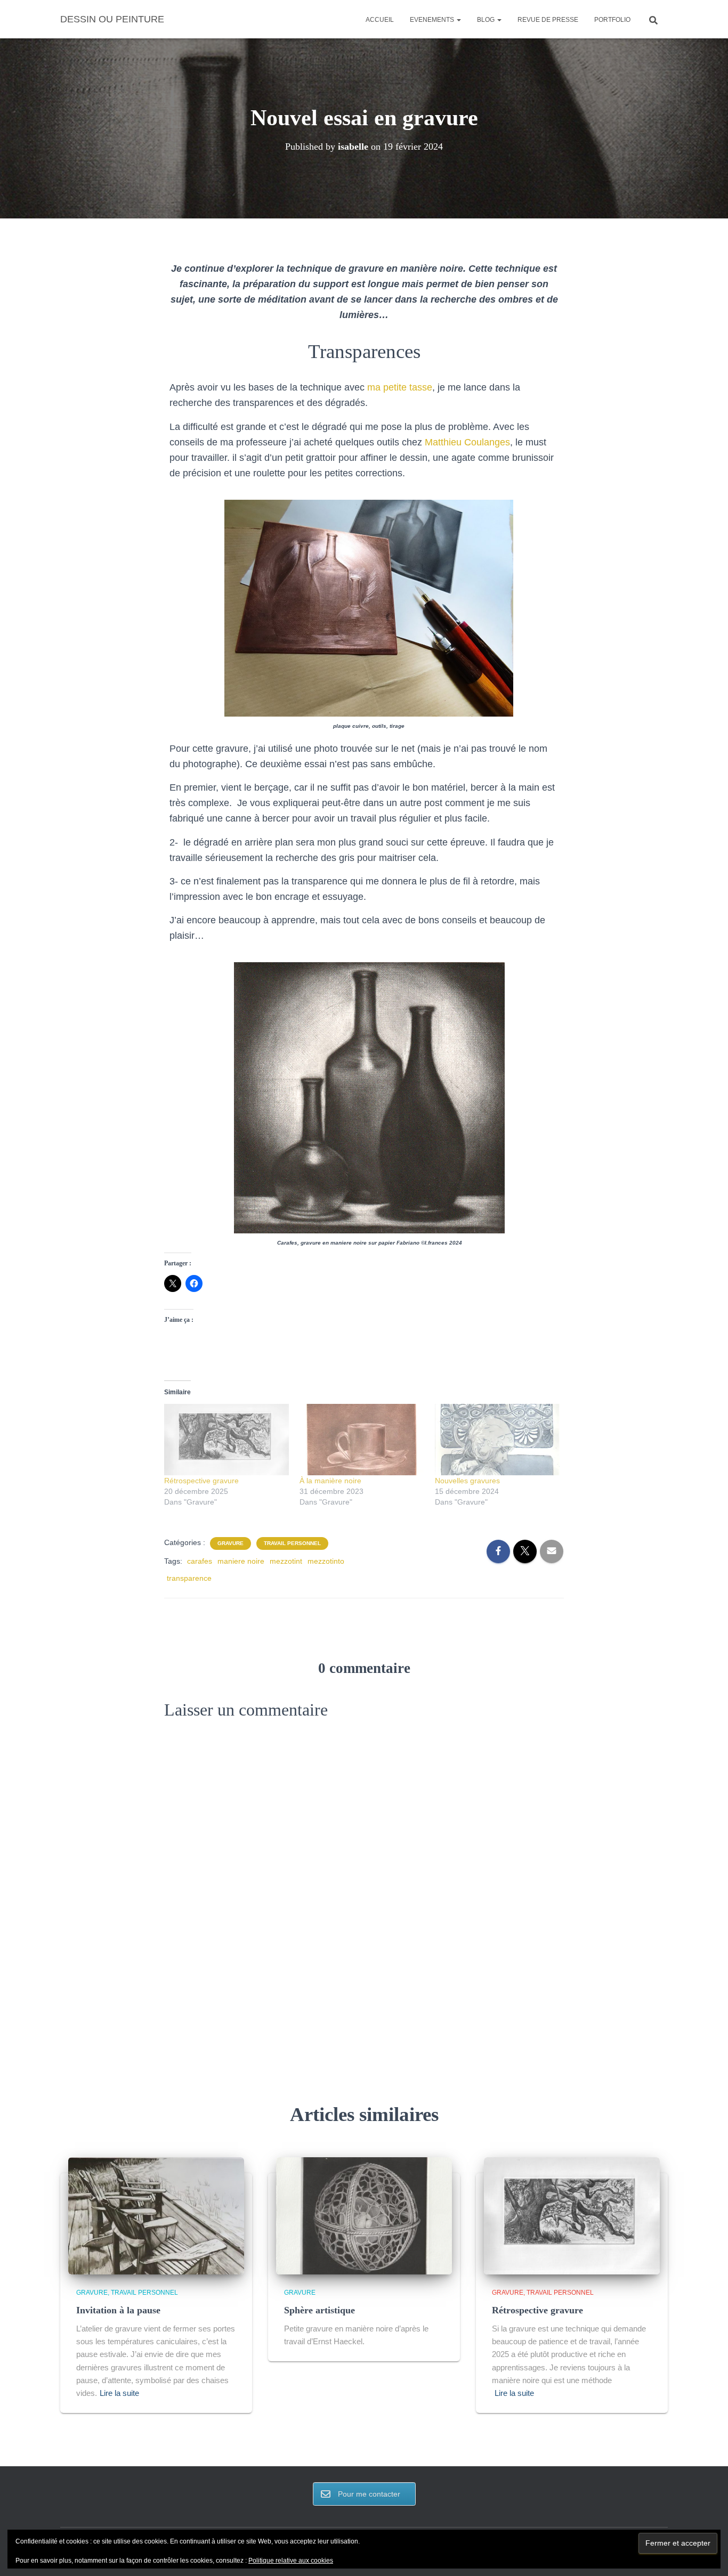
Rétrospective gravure (201, 1481)
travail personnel (292, 1543)
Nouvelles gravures (467, 1481)
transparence (189, 1578)
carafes (200, 1561)
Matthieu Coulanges (467, 442)
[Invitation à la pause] (156, 2215)
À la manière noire (330, 1481)
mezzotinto (326, 1561)
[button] (458, 20)
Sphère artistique (319, 2310)
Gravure (230, 1543)
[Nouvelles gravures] (497, 1440)
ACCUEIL (380, 20)
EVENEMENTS (433, 20)
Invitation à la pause (118, 2310)
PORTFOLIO (612, 20)
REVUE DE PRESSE (548, 20)
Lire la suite (119, 2393)
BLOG (487, 20)
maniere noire (241, 1561)
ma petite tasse (400, 387)
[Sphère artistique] (364, 2215)
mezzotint (286, 1561)
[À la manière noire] (362, 1440)
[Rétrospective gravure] (227, 1440)
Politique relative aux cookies (291, 2561)
